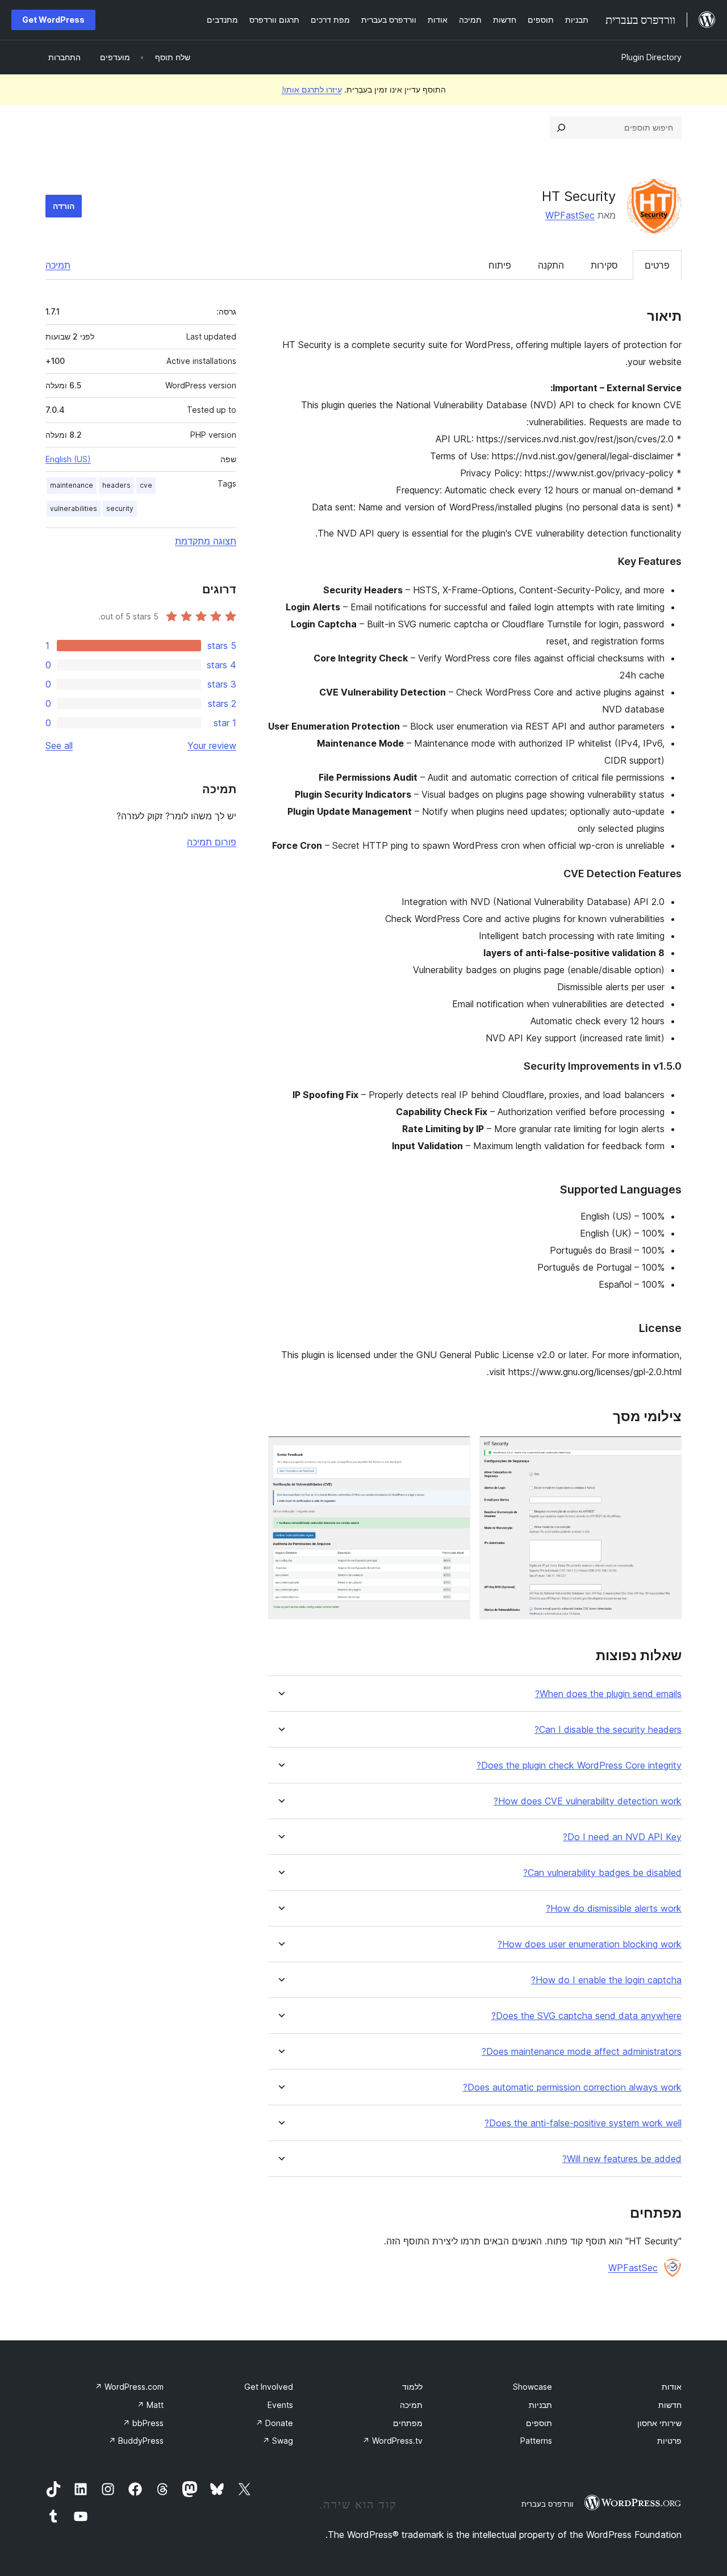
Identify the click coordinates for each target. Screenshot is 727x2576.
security (120, 508)
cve (146, 485)
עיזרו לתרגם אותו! (312, 89)
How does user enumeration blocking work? (590, 1944)
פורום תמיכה (212, 842)
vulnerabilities (74, 508)
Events (280, 2405)
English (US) (68, 459)
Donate (274, 2423)
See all (59, 745)
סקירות (604, 265)
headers (116, 485)
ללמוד (412, 2387)
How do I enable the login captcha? (606, 1980)
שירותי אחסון (659, 2423)
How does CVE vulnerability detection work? (588, 1801)
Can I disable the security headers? (608, 1730)
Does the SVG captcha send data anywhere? (586, 2016)
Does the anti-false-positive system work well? (583, 2123)
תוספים (539, 2423)
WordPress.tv (392, 2441)
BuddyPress (136, 2441)
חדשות (670, 2405)
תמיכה (58, 265)
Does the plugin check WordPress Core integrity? (579, 1765)
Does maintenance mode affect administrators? (582, 2052)
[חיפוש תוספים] (561, 128)
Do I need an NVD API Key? (622, 1837)
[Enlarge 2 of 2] (455, 1451)
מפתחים (408, 2423)
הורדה (64, 206)
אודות (672, 2387)
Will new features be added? (622, 2159)
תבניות (540, 2405)
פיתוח (500, 265)
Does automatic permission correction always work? (572, 2087)
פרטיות (669, 2441)
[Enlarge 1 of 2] (666, 1451)
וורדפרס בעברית (547, 2504)
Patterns (536, 2441)
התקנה (551, 265)
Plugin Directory (651, 57)
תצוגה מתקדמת (206, 541)
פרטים (657, 265)
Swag (278, 2441)
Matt (150, 2405)
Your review (212, 745)
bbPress (143, 2423)
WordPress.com (129, 2387)
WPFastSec (570, 215)
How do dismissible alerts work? (614, 1909)
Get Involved (269, 2387)
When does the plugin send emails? (608, 1694)
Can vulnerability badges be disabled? (602, 1873)
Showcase (532, 2387)
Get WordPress (53, 20)
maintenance (72, 485)
